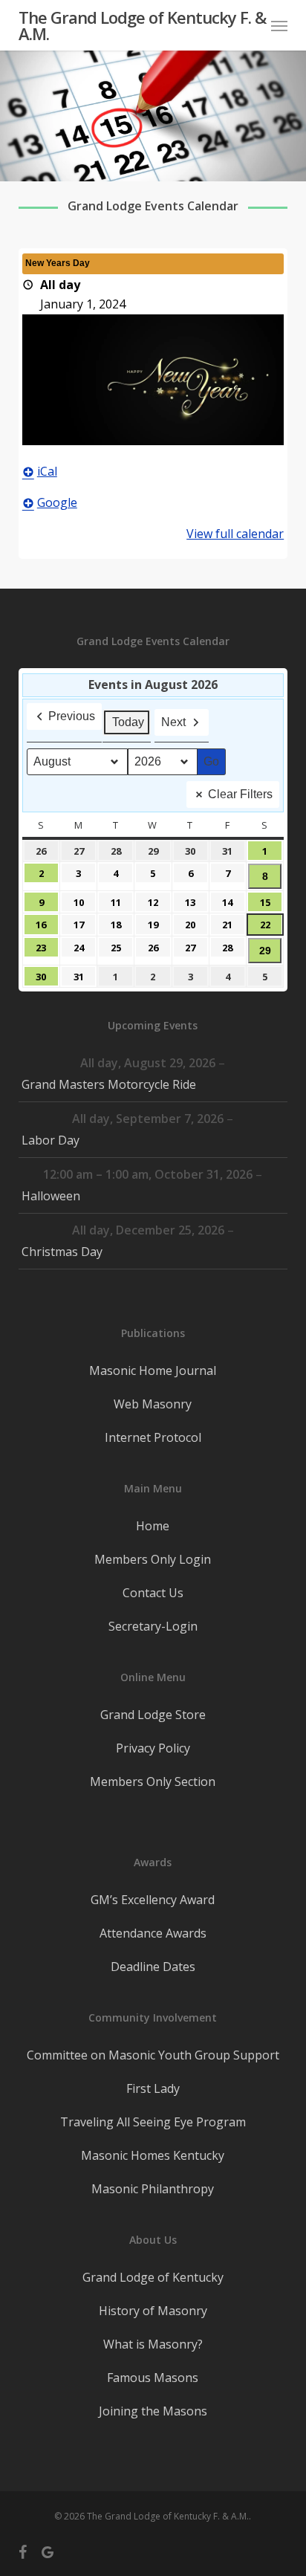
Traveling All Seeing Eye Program (153, 2122)
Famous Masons (153, 2378)
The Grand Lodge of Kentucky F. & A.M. (142, 25)
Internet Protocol (153, 1437)
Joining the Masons (153, 2411)
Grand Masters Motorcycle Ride (109, 1084)
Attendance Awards (153, 1933)
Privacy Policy (153, 1748)
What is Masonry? (153, 2344)
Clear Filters (240, 794)
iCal (47, 471)
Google (57, 502)
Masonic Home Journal (153, 1370)
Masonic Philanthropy (153, 2189)
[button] (279, 25)
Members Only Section (153, 1781)
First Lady (153, 2088)
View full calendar (235, 534)
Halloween (51, 1196)
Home (153, 1526)
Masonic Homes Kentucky (153, 2155)
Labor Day (51, 1140)
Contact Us (153, 1593)
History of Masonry (153, 2311)
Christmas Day (62, 1252)
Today (128, 722)
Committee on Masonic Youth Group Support (153, 2055)
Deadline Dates (153, 1967)
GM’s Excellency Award (153, 1900)
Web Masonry (153, 1404)
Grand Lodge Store (153, 1715)
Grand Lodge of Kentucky (153, 2277)
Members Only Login (153, 1559)
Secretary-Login (153, 1626)
